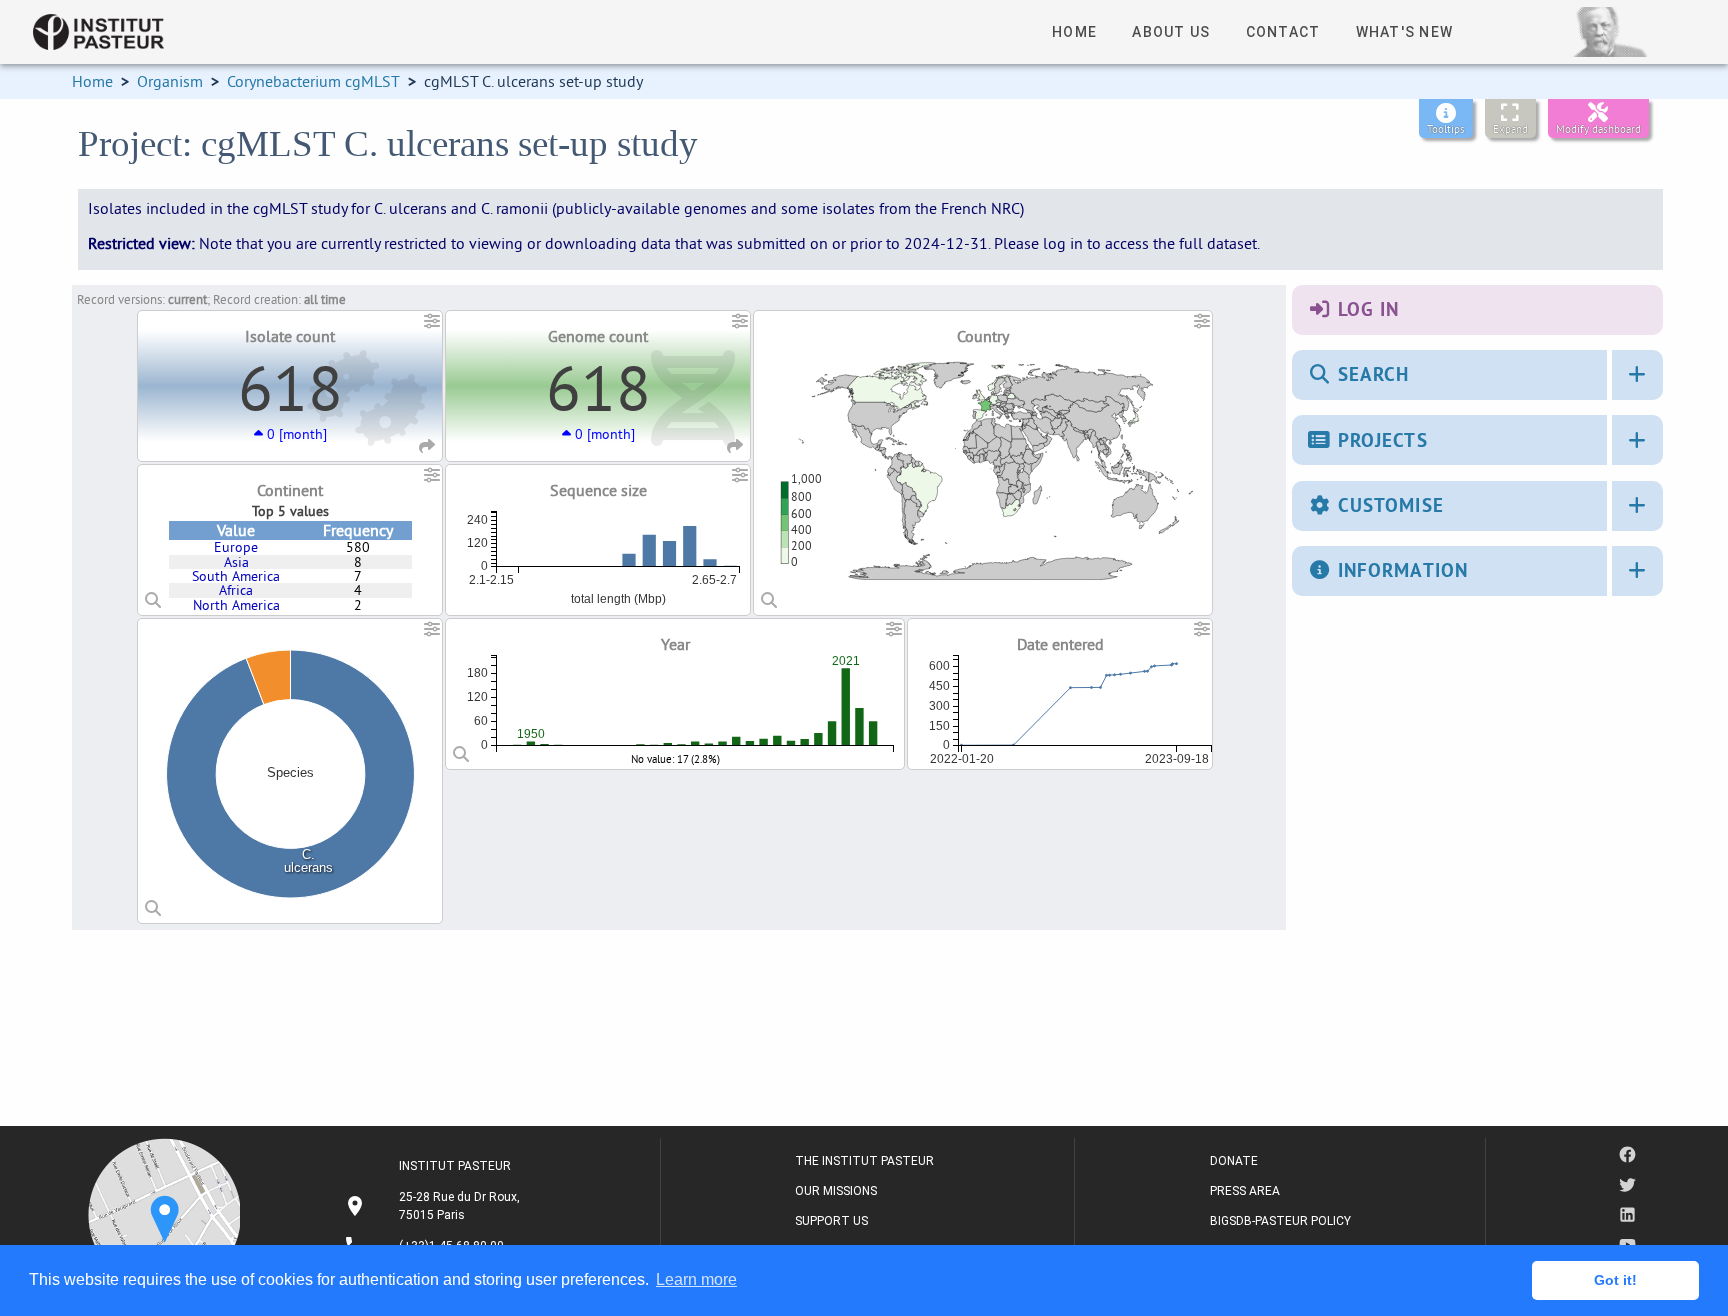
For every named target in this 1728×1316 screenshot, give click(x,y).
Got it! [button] (1615, 1280)
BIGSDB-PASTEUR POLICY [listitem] (1280, 1221)
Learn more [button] (696, 1279)
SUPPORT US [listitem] (831, 1221)
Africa (236, 590)
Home (92, 81)
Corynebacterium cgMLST (313, 81)
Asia (236, 562)
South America (236, 576)
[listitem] (434, 1206)
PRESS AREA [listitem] (1245, 1191)
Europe (236, 547)
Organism (170, 81)
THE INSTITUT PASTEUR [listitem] (864, 1161)
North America (236, 605)
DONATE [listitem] (1234, 1161)
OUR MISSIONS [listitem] (836, 1191)
